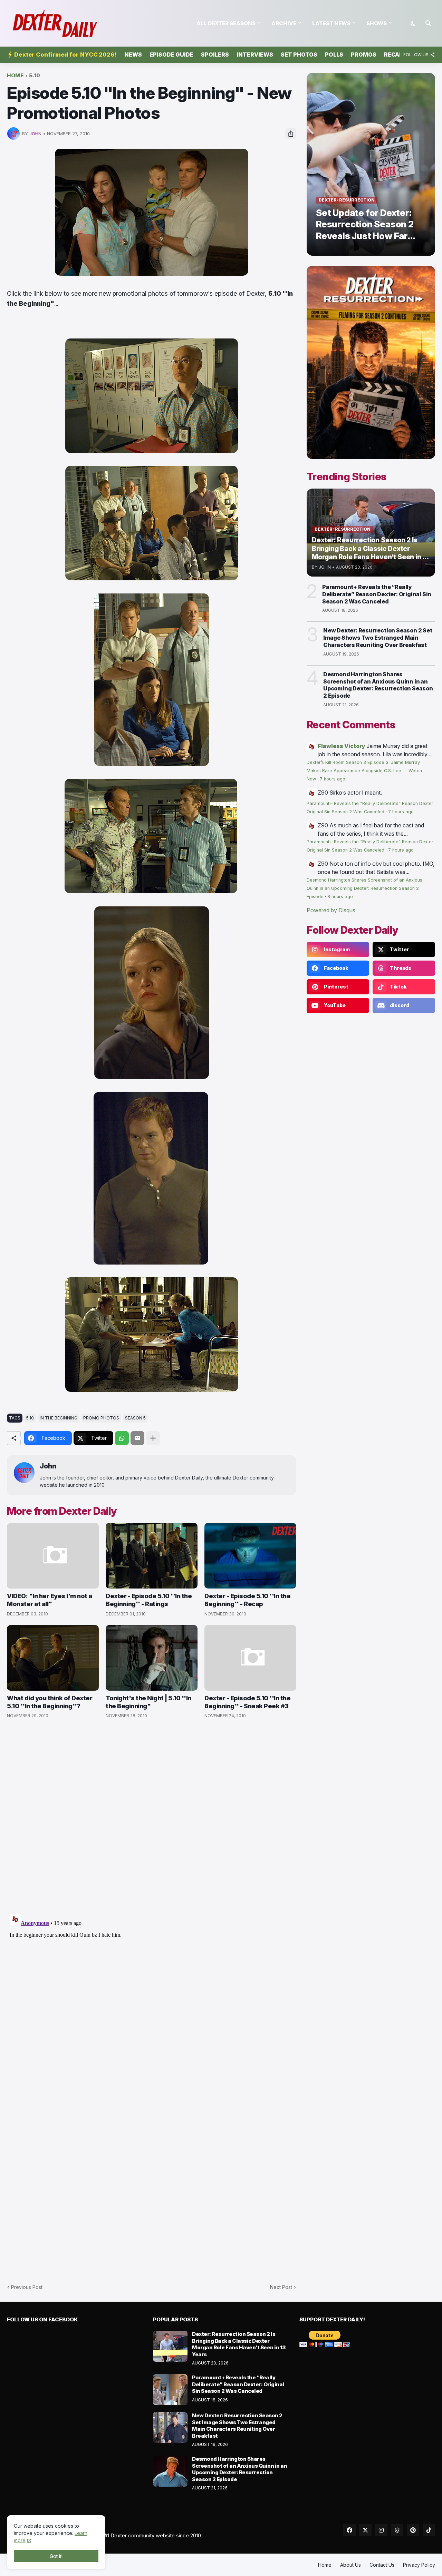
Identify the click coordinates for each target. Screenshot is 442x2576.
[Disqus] (152, 1997)
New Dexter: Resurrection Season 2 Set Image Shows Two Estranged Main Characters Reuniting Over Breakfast (378, 638)
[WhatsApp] (122, 1438)
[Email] (137, 1438)
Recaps (395, 55)
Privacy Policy (419, 2565)
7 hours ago (333, 779)
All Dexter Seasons (226, 23)
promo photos (101, 1418)
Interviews (255, 55)
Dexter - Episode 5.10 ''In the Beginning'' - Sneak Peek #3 (247, 1702)
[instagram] (381, 2530)
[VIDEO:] (53, 1556)
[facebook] (349, 2530)
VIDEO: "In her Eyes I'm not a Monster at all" (50, 1600)
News (133, 55)
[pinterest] (413, 2530)
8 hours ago (340, 897)
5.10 (35, 76)
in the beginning (59, 1418)
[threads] (397, 2530)
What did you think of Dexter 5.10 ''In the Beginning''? (50, 1702)
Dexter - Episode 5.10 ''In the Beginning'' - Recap (247, 1600)
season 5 (135, 1418)
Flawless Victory (342, 746)
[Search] (429, 23)
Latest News (331, 23)
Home (15, 76)
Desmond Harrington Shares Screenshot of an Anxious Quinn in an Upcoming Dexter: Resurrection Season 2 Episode (378, 685)
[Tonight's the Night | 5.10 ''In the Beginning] (152, 1658)
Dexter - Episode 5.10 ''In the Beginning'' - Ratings (149, 1600)
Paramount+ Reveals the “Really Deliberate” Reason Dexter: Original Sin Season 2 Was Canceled (377, 594)
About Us (350, 2565)
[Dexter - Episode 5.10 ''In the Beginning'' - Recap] (250, 1556)
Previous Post (27, 2287)
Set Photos (299, 55)
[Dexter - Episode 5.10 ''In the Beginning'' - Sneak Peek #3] (250, 1658)
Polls (334, 55)
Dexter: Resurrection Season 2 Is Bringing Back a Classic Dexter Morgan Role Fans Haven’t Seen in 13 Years (239, 2344)
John (48, 1466)
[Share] (291, 134)
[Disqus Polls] (152, 1817)
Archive (284, 23)
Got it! (56, 2556)
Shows (377, 23)
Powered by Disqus (331, 910)
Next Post (281, 2287)
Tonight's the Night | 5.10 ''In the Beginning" (148, 1702)
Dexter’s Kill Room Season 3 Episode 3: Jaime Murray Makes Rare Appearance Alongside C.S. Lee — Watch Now (364, 771)
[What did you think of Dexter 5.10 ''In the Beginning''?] (53, 1658)
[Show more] (153, 1438)
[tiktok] (429, 2530)
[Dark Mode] (413, 23)
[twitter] (365, 2530)
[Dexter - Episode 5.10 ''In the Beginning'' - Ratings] (152, 1556)
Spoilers (215, 55)
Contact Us (382, 2565)
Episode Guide (171, 55)
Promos (364, 55)
